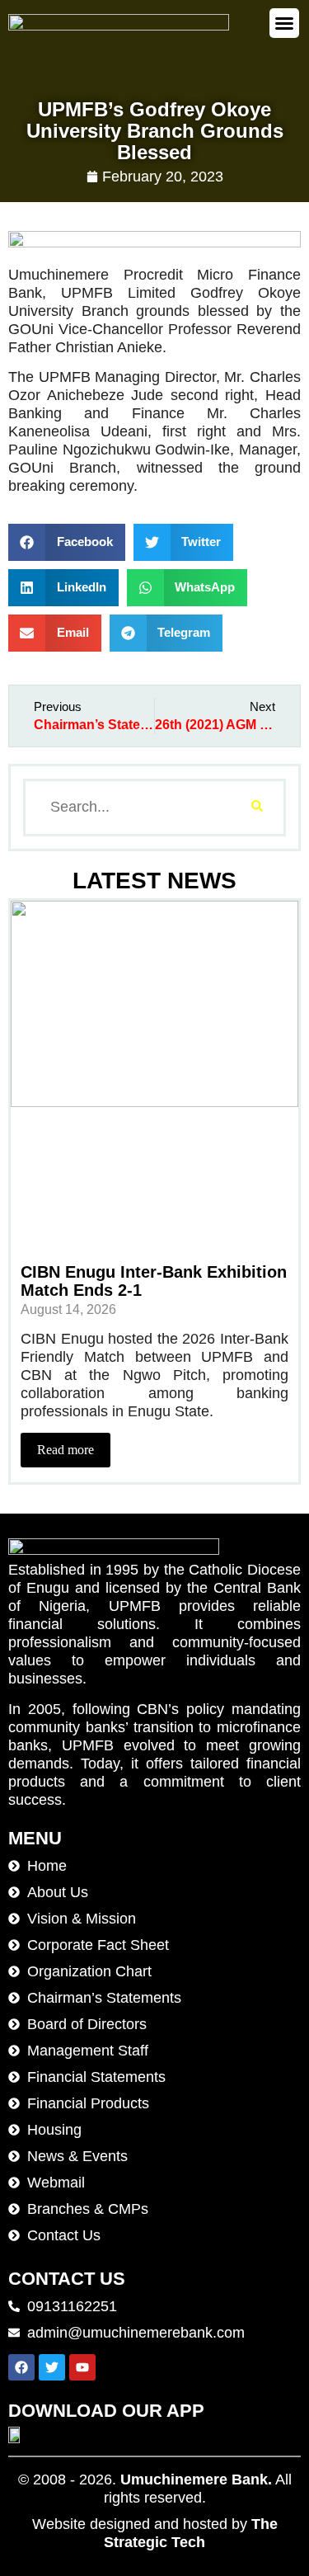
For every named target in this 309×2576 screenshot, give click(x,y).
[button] (284, 23)
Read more (66, 1450)
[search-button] (257, 808)
